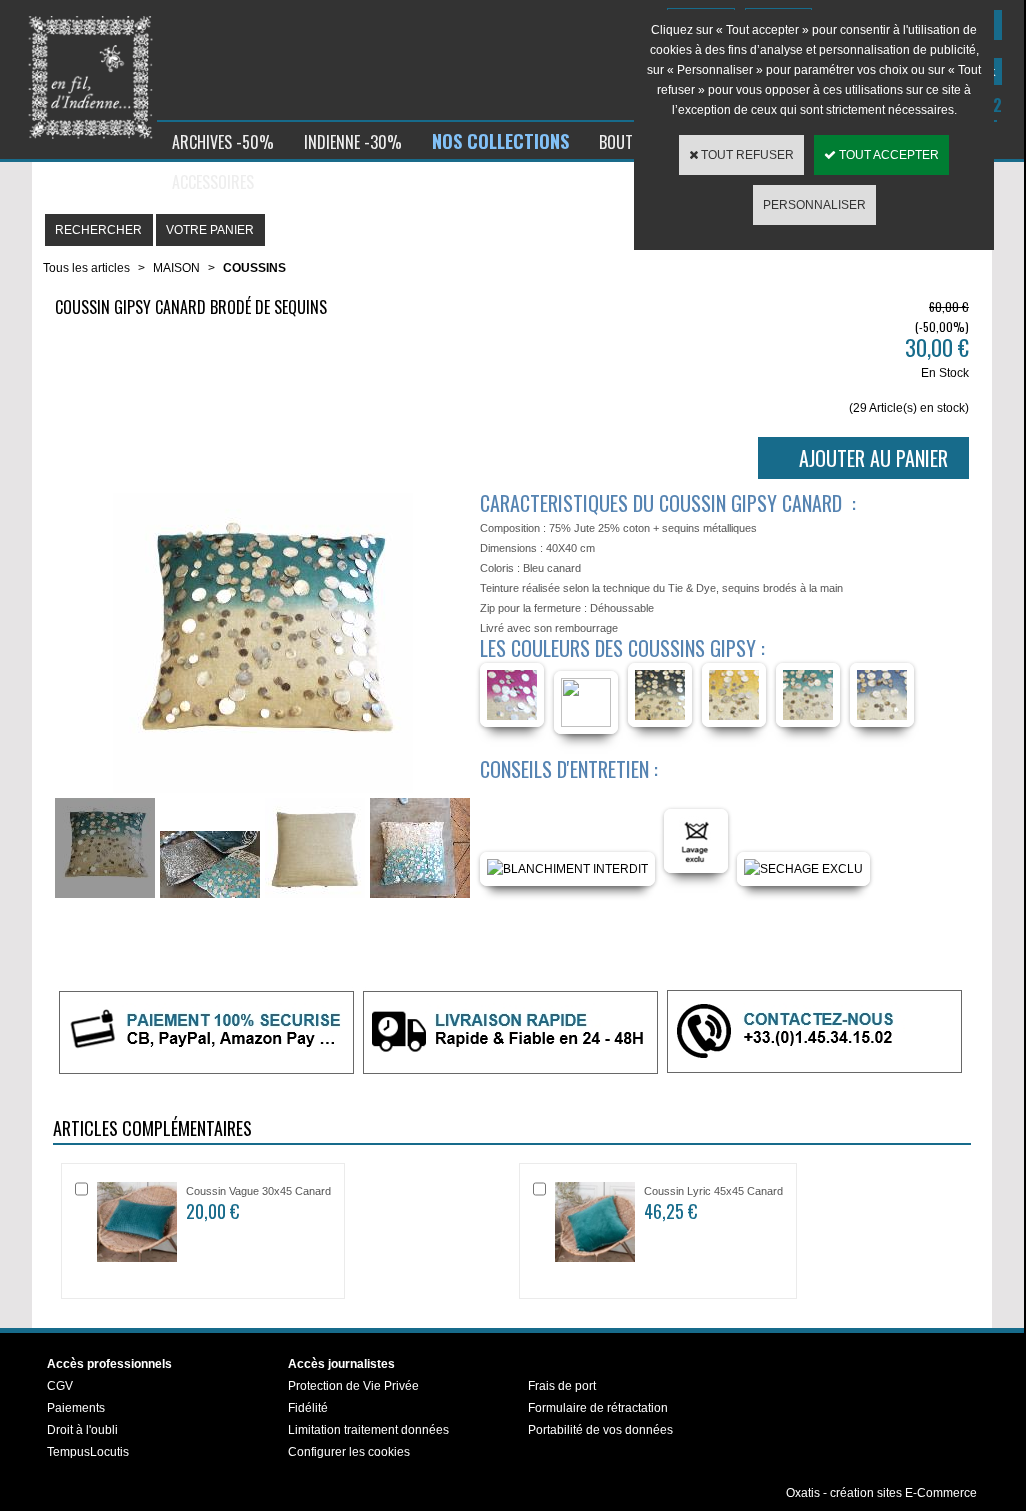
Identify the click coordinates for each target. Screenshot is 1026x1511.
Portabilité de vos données (600, 1430)
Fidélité (308, 1408)
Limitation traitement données (368, 1430)
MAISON (176, 268)
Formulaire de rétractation (598, 1408)
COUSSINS (254, 268)
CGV (60, 1386)
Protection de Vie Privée (353, 1386)
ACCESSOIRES (213, 182)
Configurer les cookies (349, 1452)
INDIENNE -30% (353, 142)
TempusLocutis (88, 1452)
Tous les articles (86, 268)
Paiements (76, 1408)
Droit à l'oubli (82, 1430)
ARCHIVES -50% (223, 142)
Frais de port (562, 1386)
